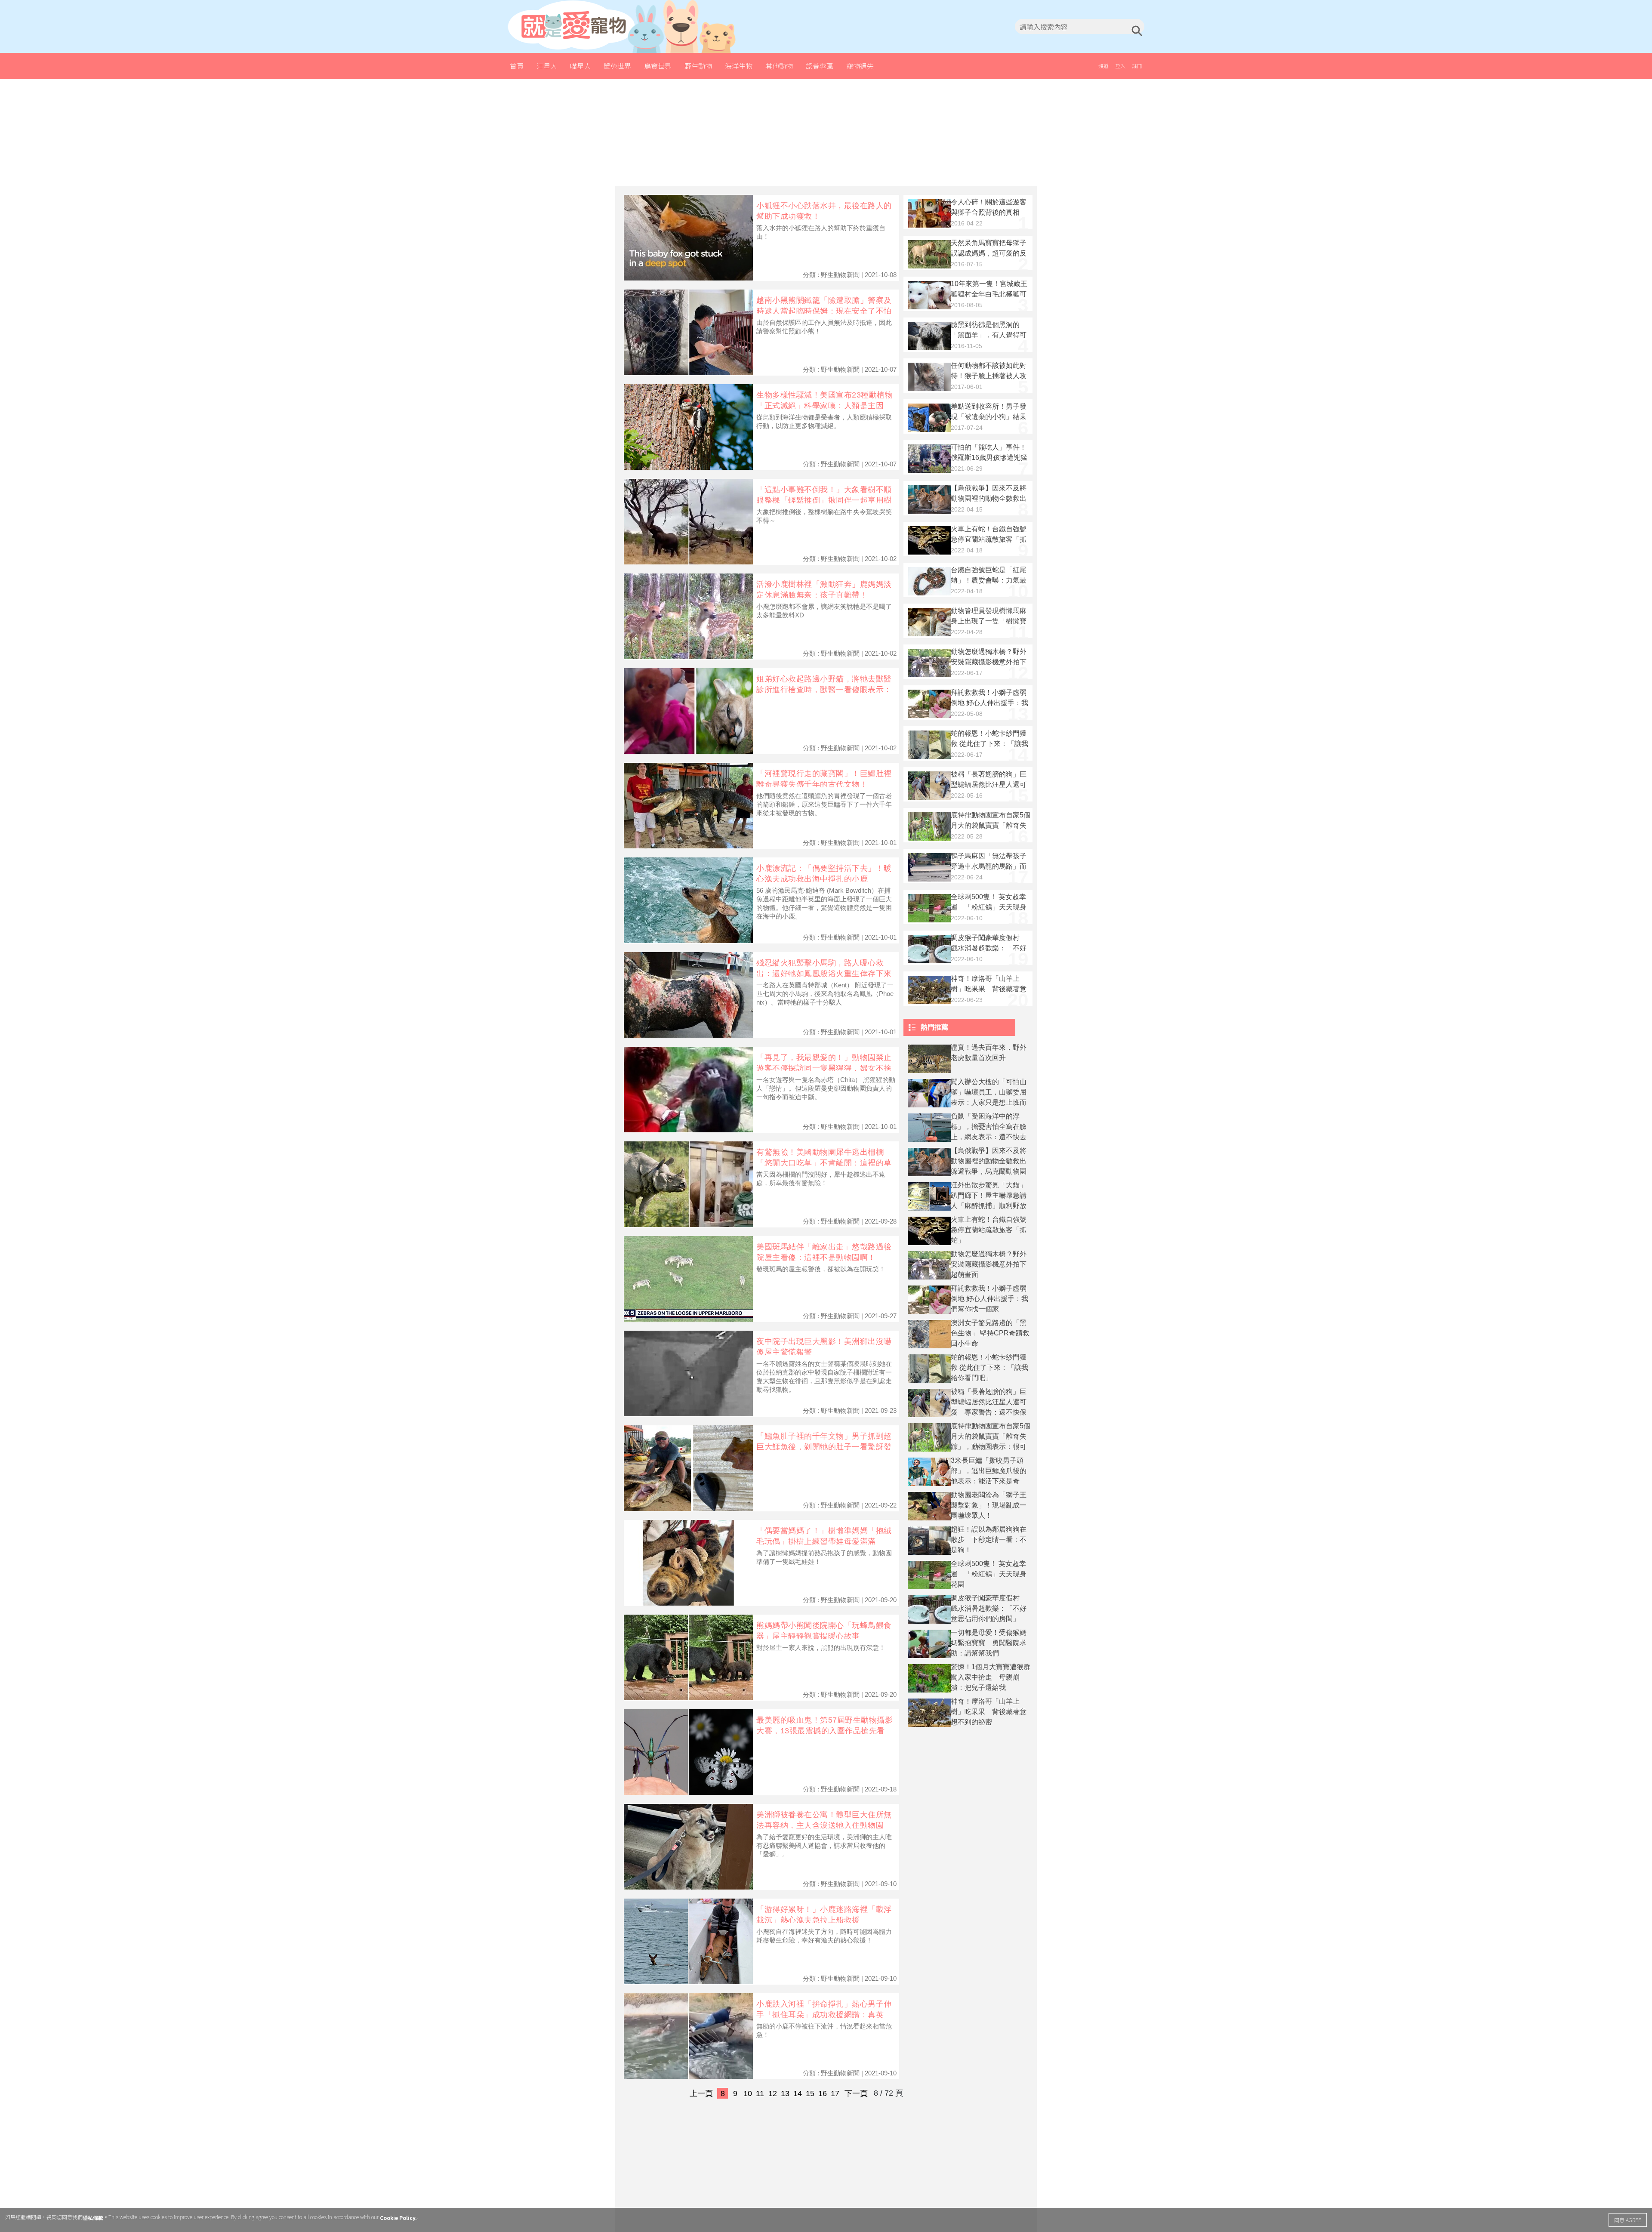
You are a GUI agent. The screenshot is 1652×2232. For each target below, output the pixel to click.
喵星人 (580, 66)
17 (835, 2093)
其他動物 (779, 66)
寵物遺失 (860, 66)
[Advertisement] (826, 133)
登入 (1120, 66)
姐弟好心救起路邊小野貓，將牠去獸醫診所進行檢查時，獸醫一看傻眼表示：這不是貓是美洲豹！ (824, 689)
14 (798, 2093)
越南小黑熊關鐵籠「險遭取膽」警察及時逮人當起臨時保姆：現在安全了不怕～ (824, 311)
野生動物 (698, 66)
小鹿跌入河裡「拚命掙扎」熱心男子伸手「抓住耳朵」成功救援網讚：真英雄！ (824, 2015)
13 (785, 2093)
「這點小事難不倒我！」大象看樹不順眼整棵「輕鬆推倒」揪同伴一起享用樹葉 (824, 500)
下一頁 (856, 2093)
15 (810, 2093)
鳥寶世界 (658, 66)
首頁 (517, 66)
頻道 (1103, 66)
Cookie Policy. (398, 2218)
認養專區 (820, 66)
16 (823, 2093)
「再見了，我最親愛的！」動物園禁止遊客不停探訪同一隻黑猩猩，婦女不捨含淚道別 (824, 1068)
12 (773, 2093)
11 (760, 2093)
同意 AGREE (1628, 2220)
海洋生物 (739, 66)
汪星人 (547, 66)
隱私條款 (93, 2218)
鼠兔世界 (617, 66)
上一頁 (701, 2093)
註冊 (1137, 66)
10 (748, 2093)
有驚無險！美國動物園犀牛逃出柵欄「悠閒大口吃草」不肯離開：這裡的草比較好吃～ (824, 1163)
